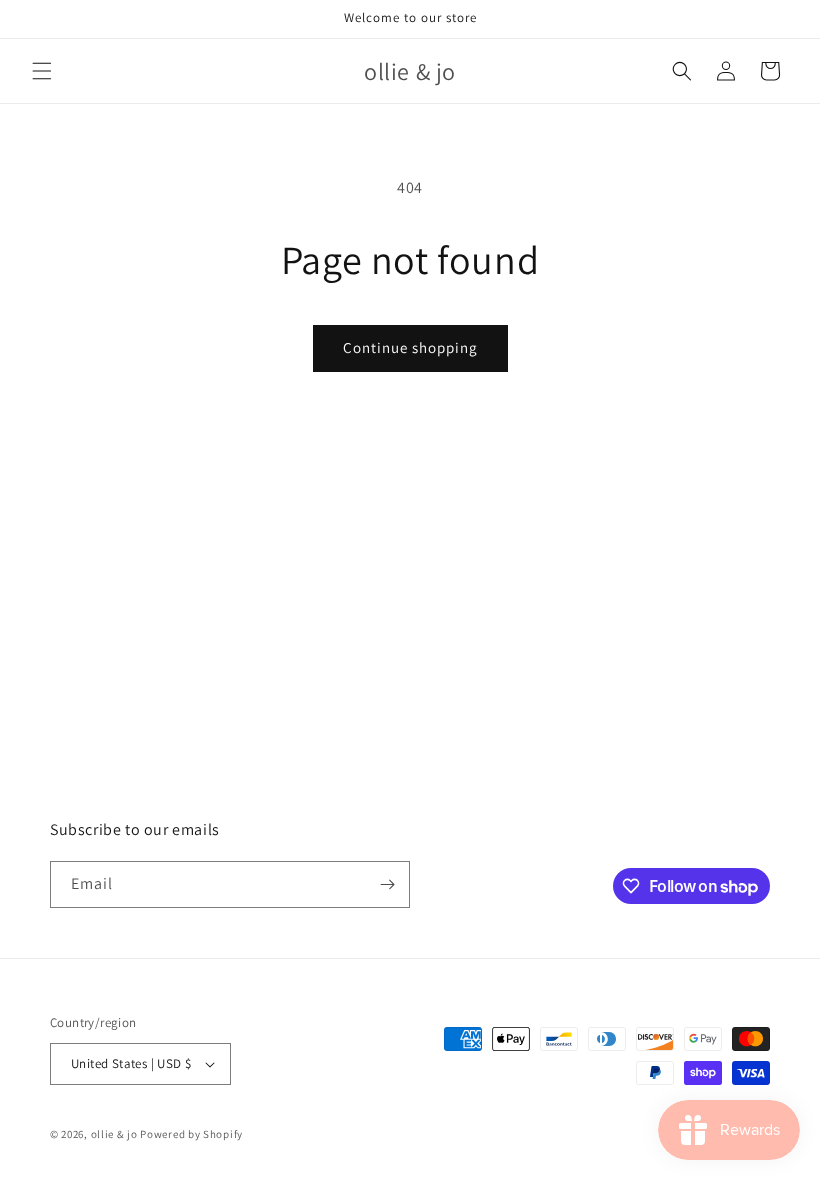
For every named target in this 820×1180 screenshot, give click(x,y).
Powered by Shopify (191, 1134)
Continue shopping (410, 347)
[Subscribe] (387, 884)
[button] (42, 71)
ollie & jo (114, 1134)
